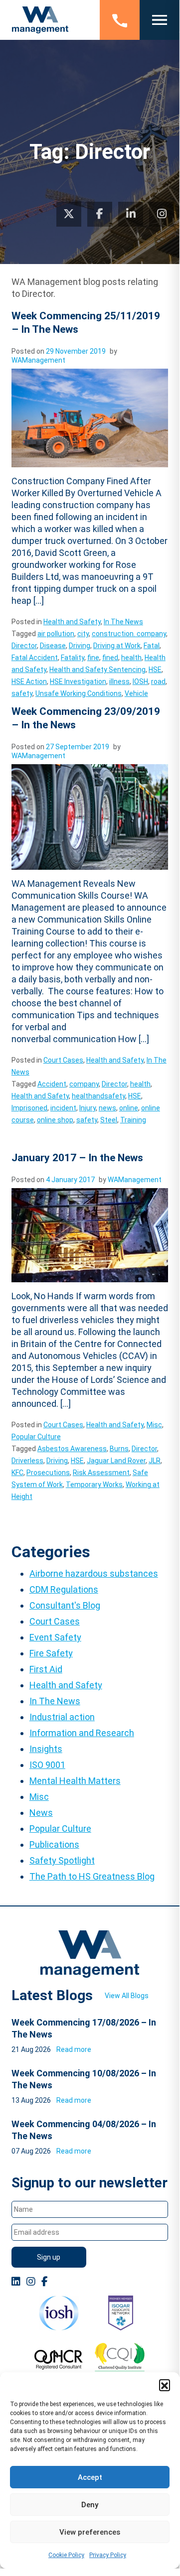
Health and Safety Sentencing (97, 670)
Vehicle (136, 693)
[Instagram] (162, 214)
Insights (46, 1749)
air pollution (56, 634)
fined (110, 658)
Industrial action (62, 1717)
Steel (109, 1120)
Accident (52, 1084)
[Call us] (120, 20)
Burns (119, 1449)
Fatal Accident (35, 658)
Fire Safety (51, 1653)
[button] (165, 2385)
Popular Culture (36, 1437)
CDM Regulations (64, 1589)
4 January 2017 (70, 1180)
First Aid (46, 1669)
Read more (74, 2049)
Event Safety (55, 1637)
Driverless (27, 1461)
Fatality (73, 658)
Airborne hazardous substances (94, 1573)
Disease (53, 646)
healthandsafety (98, 1096)
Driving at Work (117, 646)
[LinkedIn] (131, 214)
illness (119, 681)
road (158, 681)
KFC (17, 1473)
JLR (155, 1461)
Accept (90, 2477)
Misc (154, 1425)
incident (63, 1108)
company (84, 1084)
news (107, 1108)
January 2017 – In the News (77, 1158)
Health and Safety (72, 622)
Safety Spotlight (62, 1860)
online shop (55, 1120)
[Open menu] (160, 20)
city (83, 634)
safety (22, 693)
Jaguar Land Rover (116, 1461)
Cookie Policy (66, 2555)
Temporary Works (94, 1485)
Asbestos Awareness (72, 1449)
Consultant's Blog (65, 1605)
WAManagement (38, 360)
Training (133, 1120)
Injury (88, 1108)
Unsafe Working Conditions (79, 693)
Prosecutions (48, 1473)
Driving (80, 646)
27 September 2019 (78, 747)
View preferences (90, 2532)
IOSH (140, 681)
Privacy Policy (108, 2555)
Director (24, 646)
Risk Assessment (101, 1473)
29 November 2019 (76, 351)
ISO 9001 (47, 1765)
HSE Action (29, 681)
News (41, 1813)
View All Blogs (127, 1996)
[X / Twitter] (69, 214)
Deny (90, 2505)
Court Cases (63, 1060)
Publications (54, 1844)
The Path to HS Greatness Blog (92, 1876)
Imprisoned (29, 1108)
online (129, 1108)
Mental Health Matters (75, 1781)
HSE (155, 670)
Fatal (152, 646)
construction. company (129, 634)
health (131, 658)
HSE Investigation (78, 681)
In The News (123, 622)
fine (93, 658)
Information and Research (82, 1733)
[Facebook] (100, 214)
